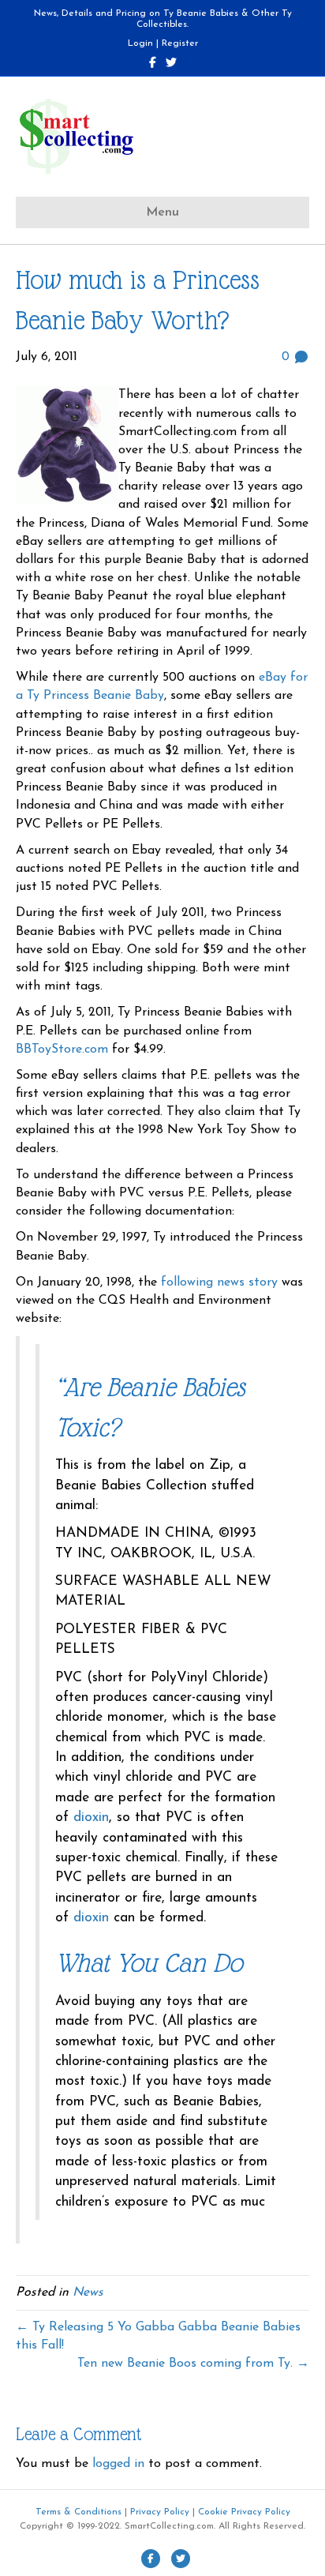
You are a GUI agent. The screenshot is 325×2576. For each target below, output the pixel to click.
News (88, 2292)
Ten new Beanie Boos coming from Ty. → (193, 2364)
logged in (118, 2464)
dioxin (91, 1817)
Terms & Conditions (78, 2512)
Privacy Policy (160, 2512)
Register (180, 43)
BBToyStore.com (62, 1050)
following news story (221, 1282)
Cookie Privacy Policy (244, 2512)
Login (140, 43)
